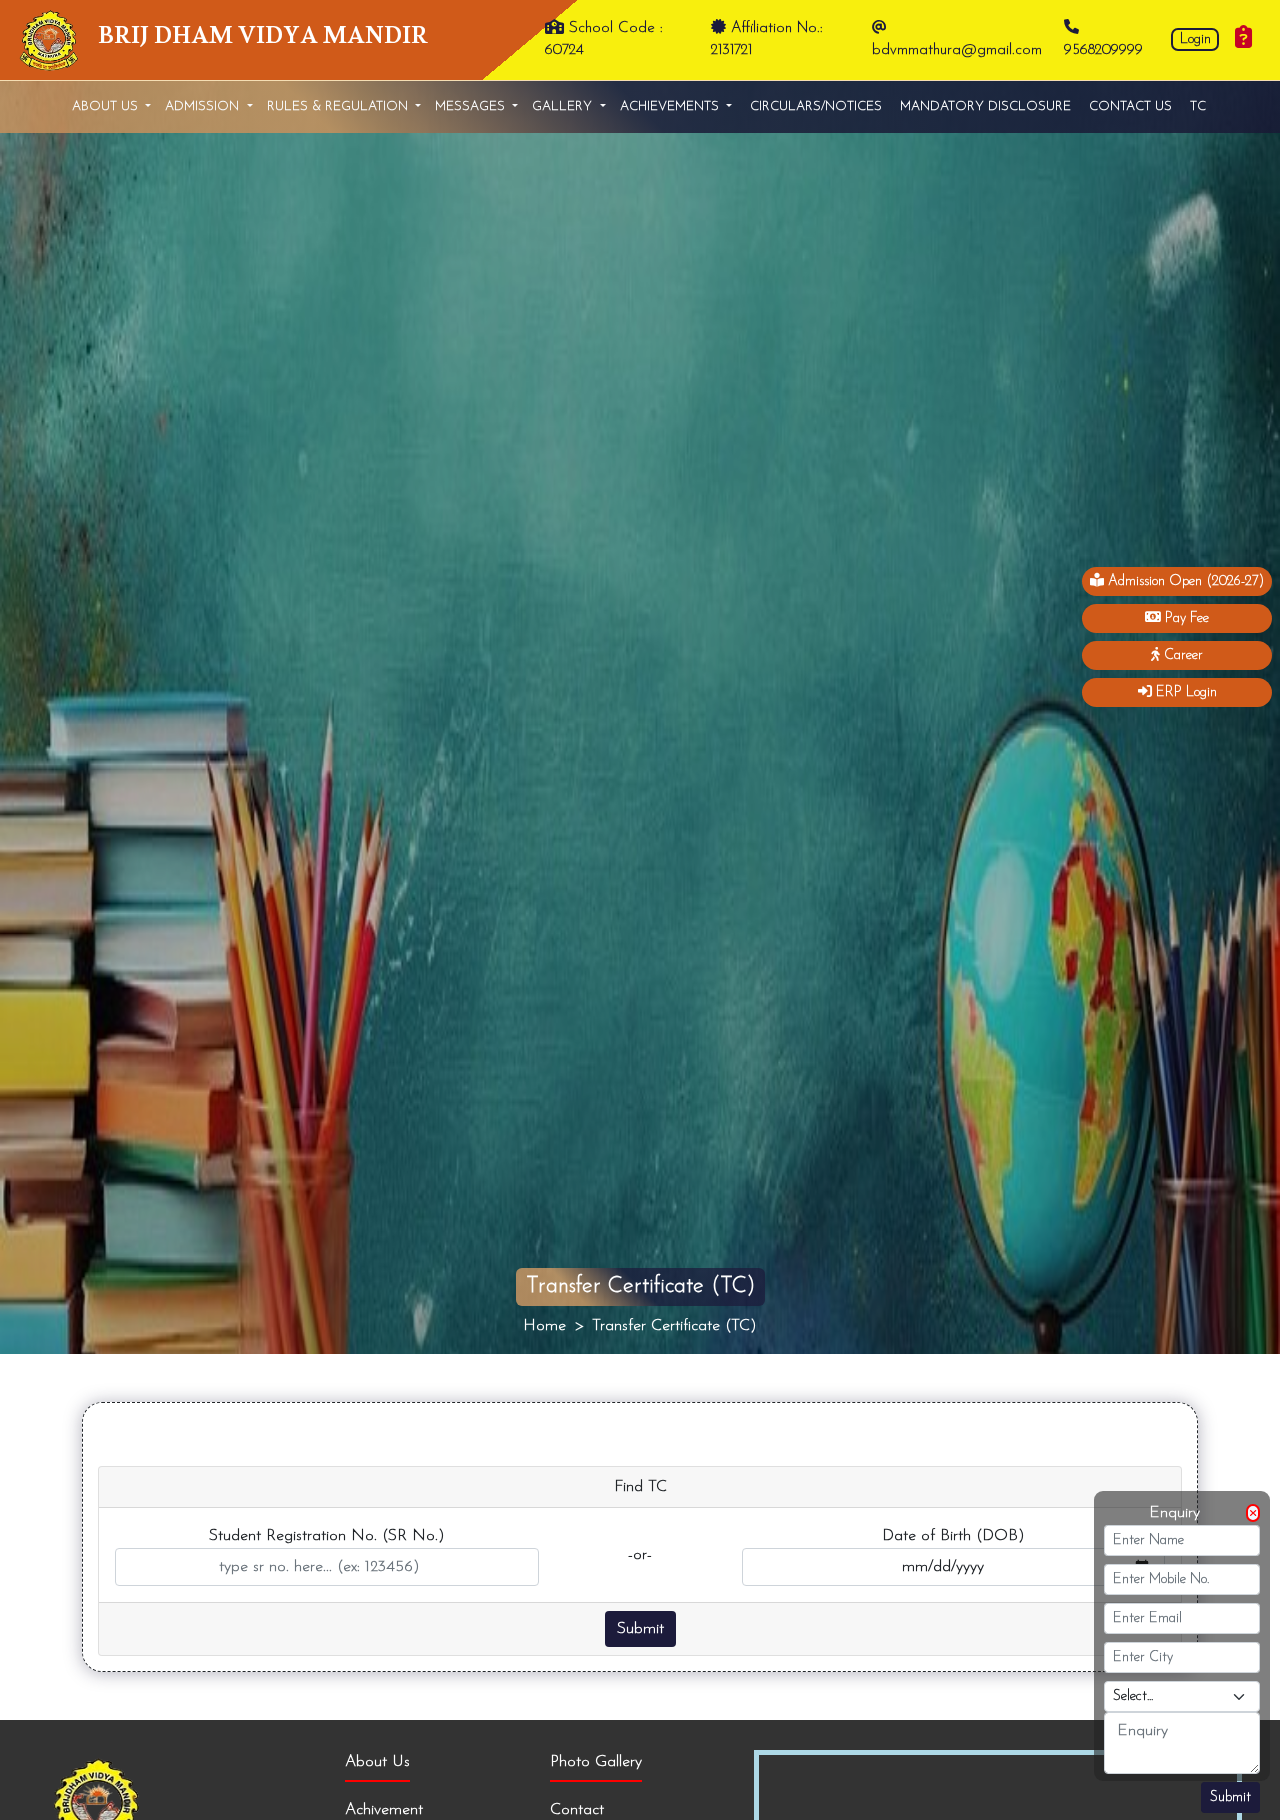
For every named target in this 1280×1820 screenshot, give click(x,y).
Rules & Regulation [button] (339, 106)
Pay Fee (1185, 618)
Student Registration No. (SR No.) (327, 1536)
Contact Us (1130, 106)
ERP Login (1184, 692)
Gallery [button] (564, 106)
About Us (377, 1762)
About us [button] (107, 106)
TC (1198, 106)
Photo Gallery (596, 1762)
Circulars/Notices (816, 106)
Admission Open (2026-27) (1184, 581)
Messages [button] (472, 106)
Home (544, 1326)
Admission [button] (204, 106)
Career (1181, 655)
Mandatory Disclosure (985, 106)
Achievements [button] (671, 106)
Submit (1230, 1797)
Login (1195, 39)
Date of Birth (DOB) (953, 1536)
